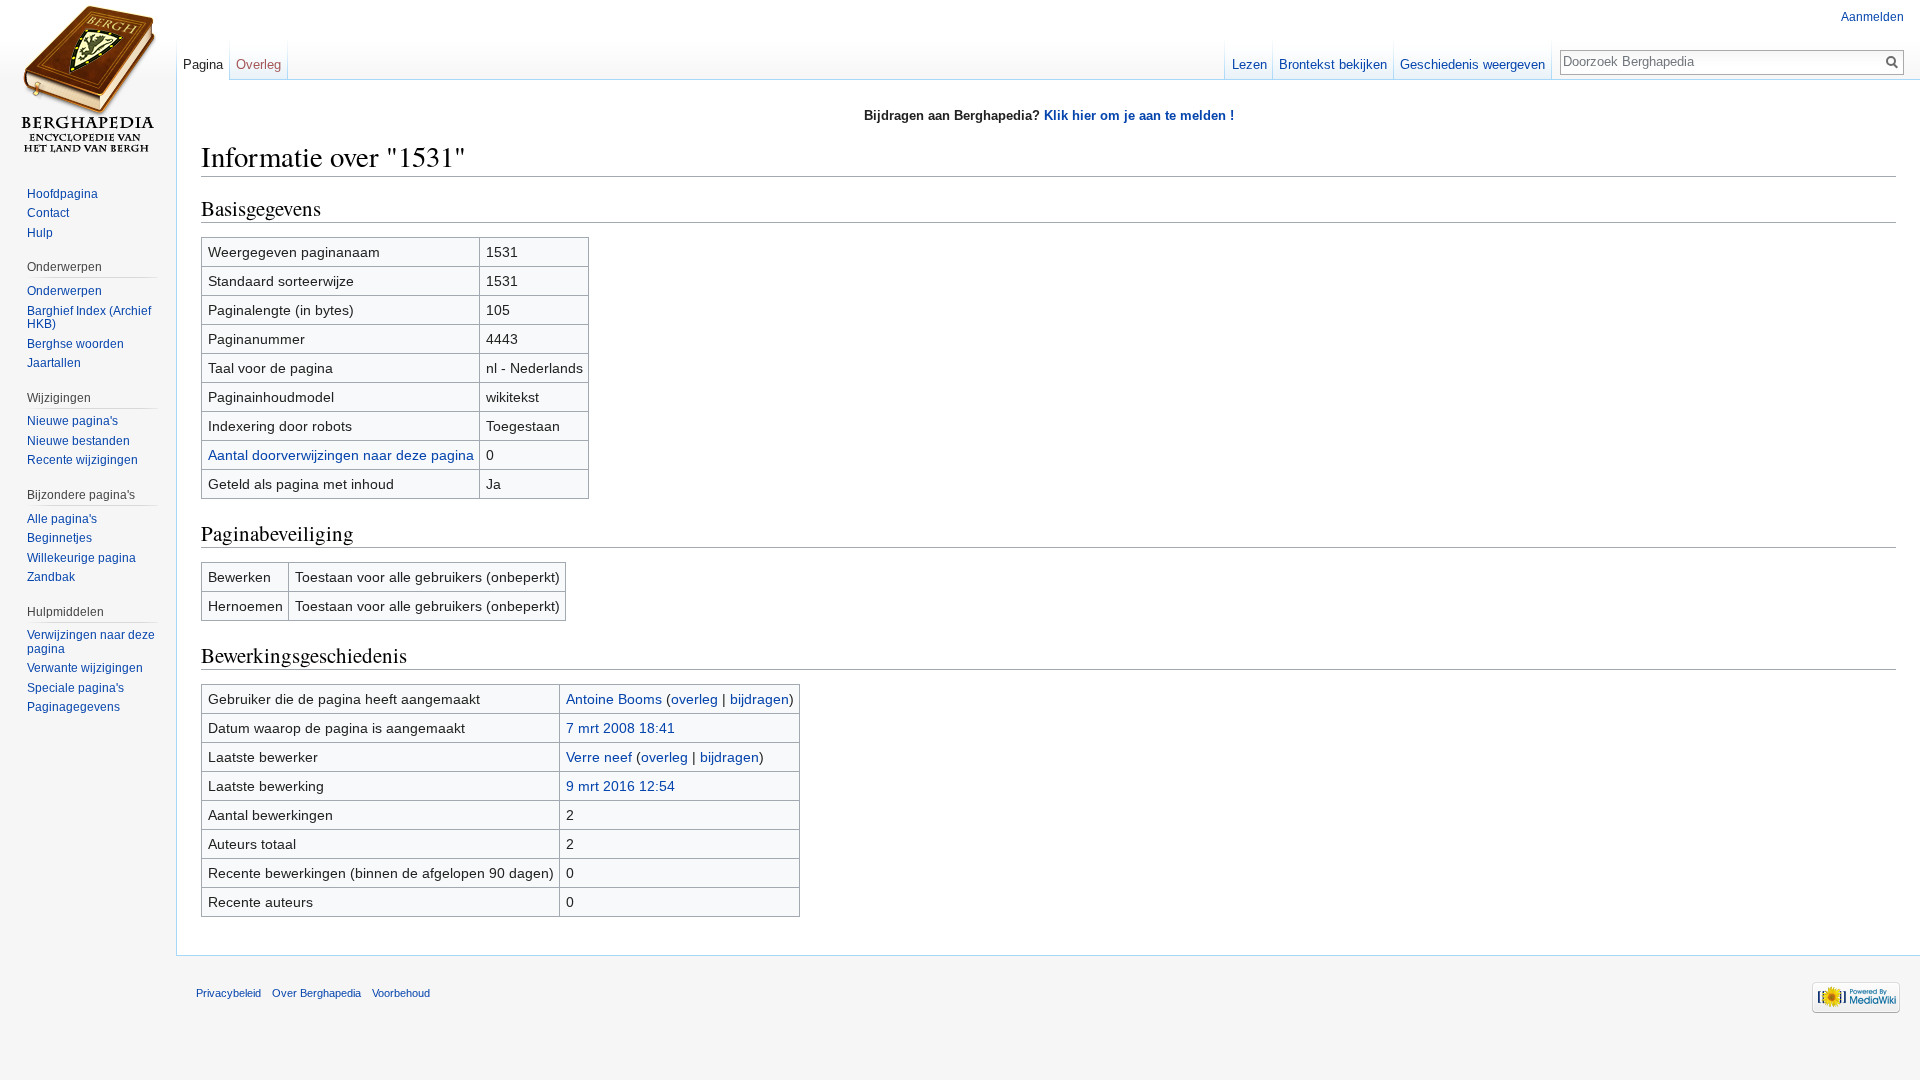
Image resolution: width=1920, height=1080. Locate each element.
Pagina (203, 64)
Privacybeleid (228, 993)
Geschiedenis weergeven (1472, 64)
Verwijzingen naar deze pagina (91, 642)
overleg (694, 699)
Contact (48, 213)
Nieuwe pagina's (72, 421)
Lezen (1249, 64)
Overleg (258, 64)
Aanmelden (1872, 17)
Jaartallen (54, 363)
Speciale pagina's (75, 688)
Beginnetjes (59, 538)
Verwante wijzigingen (85, 668)
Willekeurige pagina (81, 558)
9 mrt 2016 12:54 (620, 786)
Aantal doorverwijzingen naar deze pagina (341, 455)
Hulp (40, 233)
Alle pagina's (62, 519)
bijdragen (759, 699)
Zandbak (51, 577)
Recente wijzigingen (82, 460)
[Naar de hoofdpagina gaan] (88, 80)
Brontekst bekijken (1333, 64)
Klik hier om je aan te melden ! (1139, 115)
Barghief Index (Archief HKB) (89, 318)
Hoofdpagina (62, 194)
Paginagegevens (73, 707)
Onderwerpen (64, 291)
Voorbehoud (401, 993)
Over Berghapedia (316, 993)
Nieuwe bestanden (78, 441)
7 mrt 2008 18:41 (620, 728)
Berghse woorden (75, 344)
